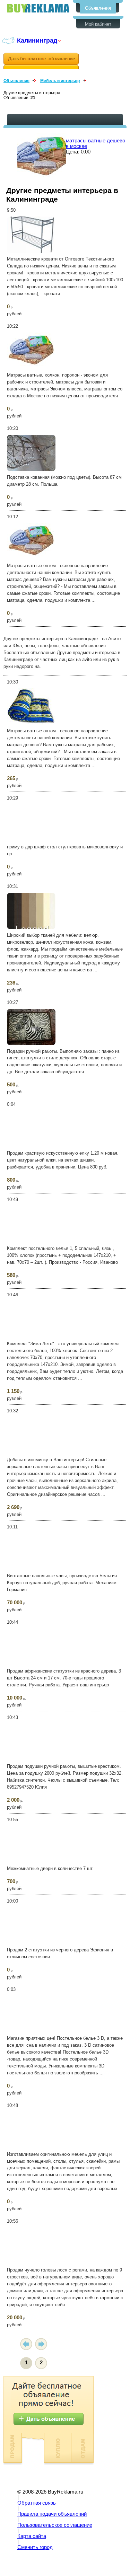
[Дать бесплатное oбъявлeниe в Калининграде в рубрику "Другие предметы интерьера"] (41, 61)
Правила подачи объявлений (52, 2514)
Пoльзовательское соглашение (55, 2525)
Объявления (98, 8)
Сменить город (35, 2547)
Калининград (37, 40)
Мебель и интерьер (60, 81)
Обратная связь (37, 2503)
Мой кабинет (98, 24)
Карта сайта (32, 2536)
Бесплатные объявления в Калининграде (38, 8)
